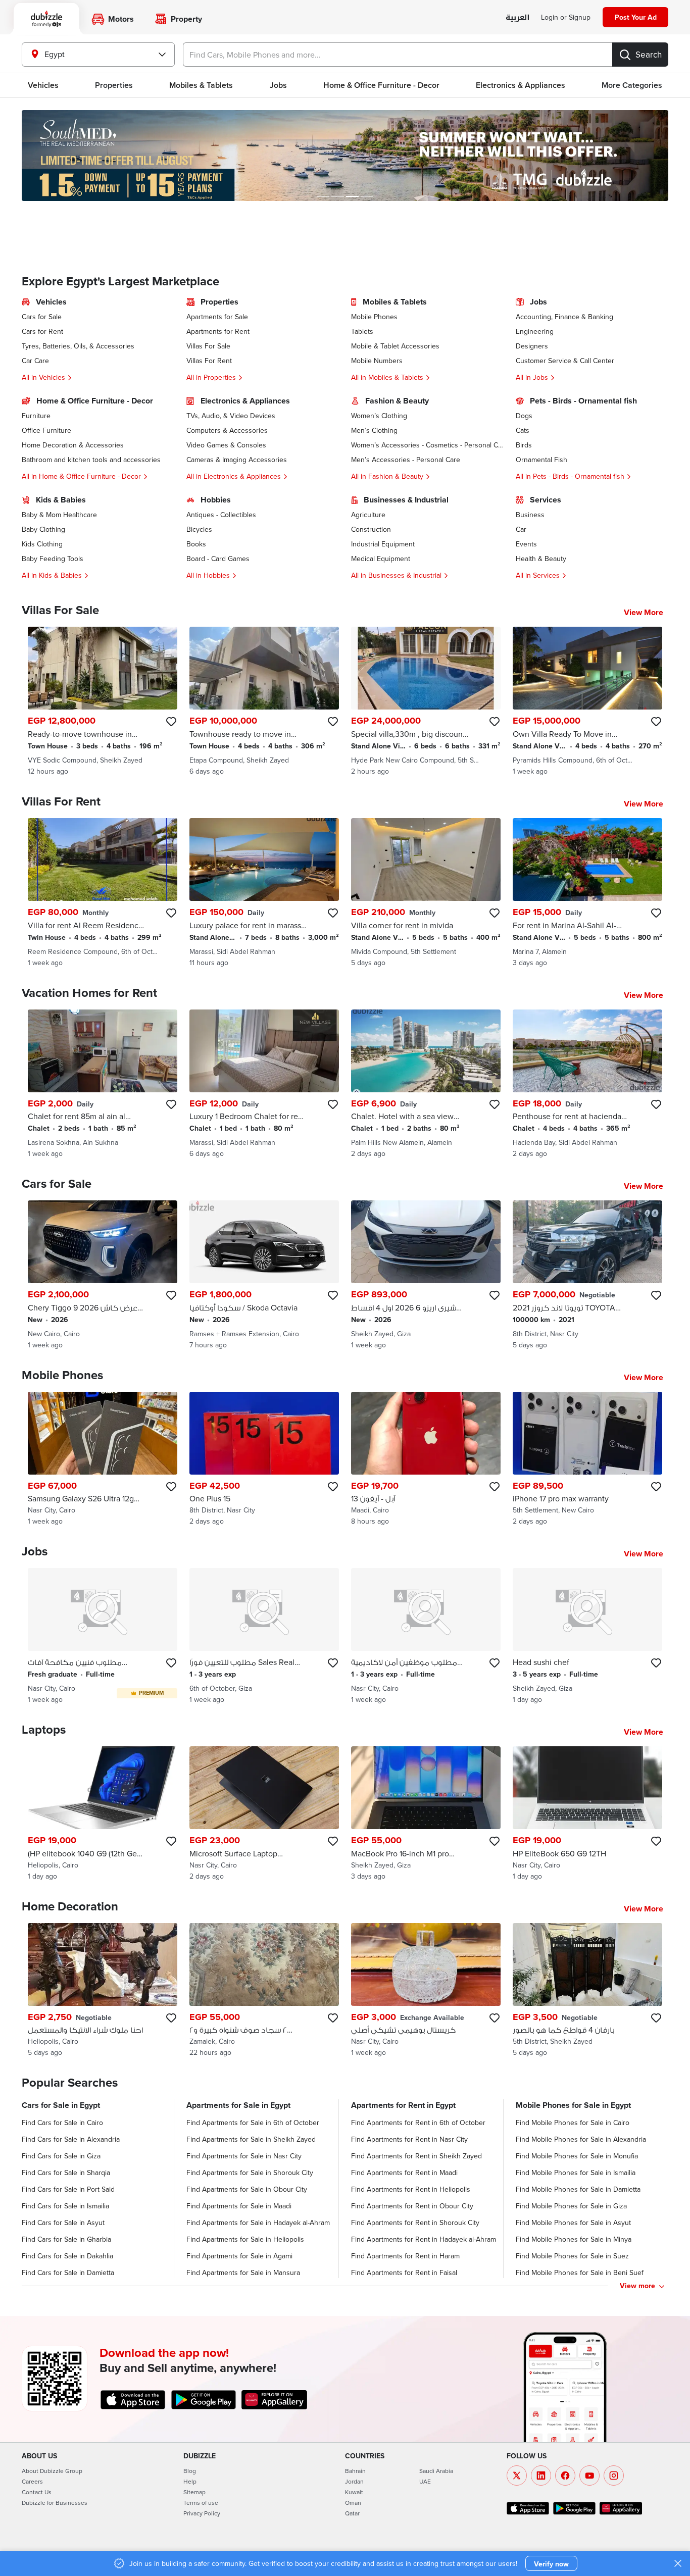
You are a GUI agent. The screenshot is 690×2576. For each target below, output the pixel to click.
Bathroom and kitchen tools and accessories (91, 460)
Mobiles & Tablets (201, 85)
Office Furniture (46, 430)
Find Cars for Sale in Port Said (68, 2189)
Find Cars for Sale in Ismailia (65, 2206)
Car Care (35, 361)
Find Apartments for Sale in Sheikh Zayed (251, 2139)
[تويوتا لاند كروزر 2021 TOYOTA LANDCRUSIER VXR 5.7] (587, 1275)
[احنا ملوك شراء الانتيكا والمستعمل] (103, 1990)
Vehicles (43, 85)
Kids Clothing (42, 544)
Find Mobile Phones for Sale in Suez (572, 2256)
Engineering (535, 331)
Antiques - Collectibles (221, 515)
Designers (532, 346)
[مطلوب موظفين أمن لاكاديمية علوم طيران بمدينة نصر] (426, 1636)
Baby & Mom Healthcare (59, 515)
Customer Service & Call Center (565, 361)
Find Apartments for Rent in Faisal (404, 2272)
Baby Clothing (43, 529)
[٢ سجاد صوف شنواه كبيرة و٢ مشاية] (264, 1990)
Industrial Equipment (383, 544)
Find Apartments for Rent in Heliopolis (411, 2189)
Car (521, 529)
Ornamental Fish (541, 460)
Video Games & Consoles (226, 445)
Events (526, 544)
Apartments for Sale (217, 317)
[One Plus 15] (264, 1459)
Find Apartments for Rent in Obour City (412, 2206)
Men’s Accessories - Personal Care (406, 460)
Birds (524, 445)
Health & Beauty (541, 559)
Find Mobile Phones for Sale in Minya (574, 2239)
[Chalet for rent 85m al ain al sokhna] (103, 1084)
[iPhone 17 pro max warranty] (587, 1459)
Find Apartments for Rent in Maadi (404, 2173)
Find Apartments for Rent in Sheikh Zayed (416, 2156)
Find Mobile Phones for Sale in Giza (571, 2206)
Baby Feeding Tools (53, 559)
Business (530, 515)
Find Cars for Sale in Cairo (62, 2123)
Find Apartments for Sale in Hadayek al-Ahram (258, 2223)
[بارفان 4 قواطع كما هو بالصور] (587, 1990)
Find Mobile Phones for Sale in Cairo (573, 2123)
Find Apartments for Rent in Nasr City (409, 2139)
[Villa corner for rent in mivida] (426, 893)
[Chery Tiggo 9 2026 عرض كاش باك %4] (103, 1275)
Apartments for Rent (218, 331)
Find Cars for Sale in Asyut (63, 2223)
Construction (371, 529)
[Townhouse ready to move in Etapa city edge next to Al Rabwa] (264, 701)
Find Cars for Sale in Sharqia (66, 2173)
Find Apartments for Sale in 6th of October (253, 2123)
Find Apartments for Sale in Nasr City (244, 2156)
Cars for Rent (42, 331)
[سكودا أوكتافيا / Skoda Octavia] (264, 1275)
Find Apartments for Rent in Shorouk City (415, 2223)
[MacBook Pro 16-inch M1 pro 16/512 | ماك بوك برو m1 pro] (426, 1814)
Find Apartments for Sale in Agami (239, 2256)
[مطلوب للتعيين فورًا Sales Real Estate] (264, 1636)
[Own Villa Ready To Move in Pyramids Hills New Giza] (587, 701)
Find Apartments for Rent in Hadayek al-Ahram (424, 2239)
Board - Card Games (218, 559)
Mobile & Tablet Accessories (395, 346)
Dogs (524, 416)
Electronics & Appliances (521, 85)
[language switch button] (517, 18)
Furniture (36, 416)
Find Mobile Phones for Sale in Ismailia (576, 2173)
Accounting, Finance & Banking (564, 317)
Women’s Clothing (379, 416)
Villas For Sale (208, 346)
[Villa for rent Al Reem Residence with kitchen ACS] (103, 893)
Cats (523, 430)
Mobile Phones (374, 317)
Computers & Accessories (227, 430)
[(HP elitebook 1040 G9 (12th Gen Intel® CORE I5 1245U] (103, 1814)
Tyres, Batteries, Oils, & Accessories (78, 346)
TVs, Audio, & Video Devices (231, 416)
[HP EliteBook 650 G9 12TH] (587, 1814)
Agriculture (368, 515)
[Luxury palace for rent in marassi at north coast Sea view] (264, 893)
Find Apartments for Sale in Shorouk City (250, 2173)
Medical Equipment (381, 559)
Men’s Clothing (374, 430)
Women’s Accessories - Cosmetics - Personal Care (427, 445)
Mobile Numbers (377, 361)
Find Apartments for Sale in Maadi (239, 2206)
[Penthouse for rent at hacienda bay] (587, 1084)
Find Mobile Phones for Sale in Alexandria (581, 2139)
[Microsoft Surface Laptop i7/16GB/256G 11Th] (264, 1814)
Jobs (278, 85)
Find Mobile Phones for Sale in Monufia (577, 2156)
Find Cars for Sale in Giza (61, 2156)
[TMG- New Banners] (345, 156)
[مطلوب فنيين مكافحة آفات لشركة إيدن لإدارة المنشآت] (103, 1636)
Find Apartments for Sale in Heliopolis (245, 2239)
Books (196, 544)
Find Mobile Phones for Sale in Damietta (578, 2189)
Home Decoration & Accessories (73, 445)
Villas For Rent (209, 361)
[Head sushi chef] (587, 1636)
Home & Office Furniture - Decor (381, 85)
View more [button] (637, 2286)
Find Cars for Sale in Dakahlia (67, 2256)
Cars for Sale (42, 317)
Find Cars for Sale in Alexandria (71, 2139)
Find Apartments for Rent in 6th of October (418, 2123)
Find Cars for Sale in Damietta (68, 2272)
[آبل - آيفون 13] (426, 1459)
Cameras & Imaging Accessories (237, 460)
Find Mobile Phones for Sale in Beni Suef (580, 2272)
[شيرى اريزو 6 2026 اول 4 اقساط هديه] (426, 1275)
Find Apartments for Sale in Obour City (247, 2189)
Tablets (362, 331)
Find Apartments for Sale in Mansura (243, 2272)
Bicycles (199, 529)
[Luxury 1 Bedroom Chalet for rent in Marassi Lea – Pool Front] (264, 1084)
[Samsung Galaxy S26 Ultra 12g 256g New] (103, 1459)
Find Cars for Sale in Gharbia (66, 2239)
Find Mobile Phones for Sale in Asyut (573, 2223)
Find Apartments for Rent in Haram (405, 2256)
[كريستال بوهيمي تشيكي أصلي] (426, 1990)
